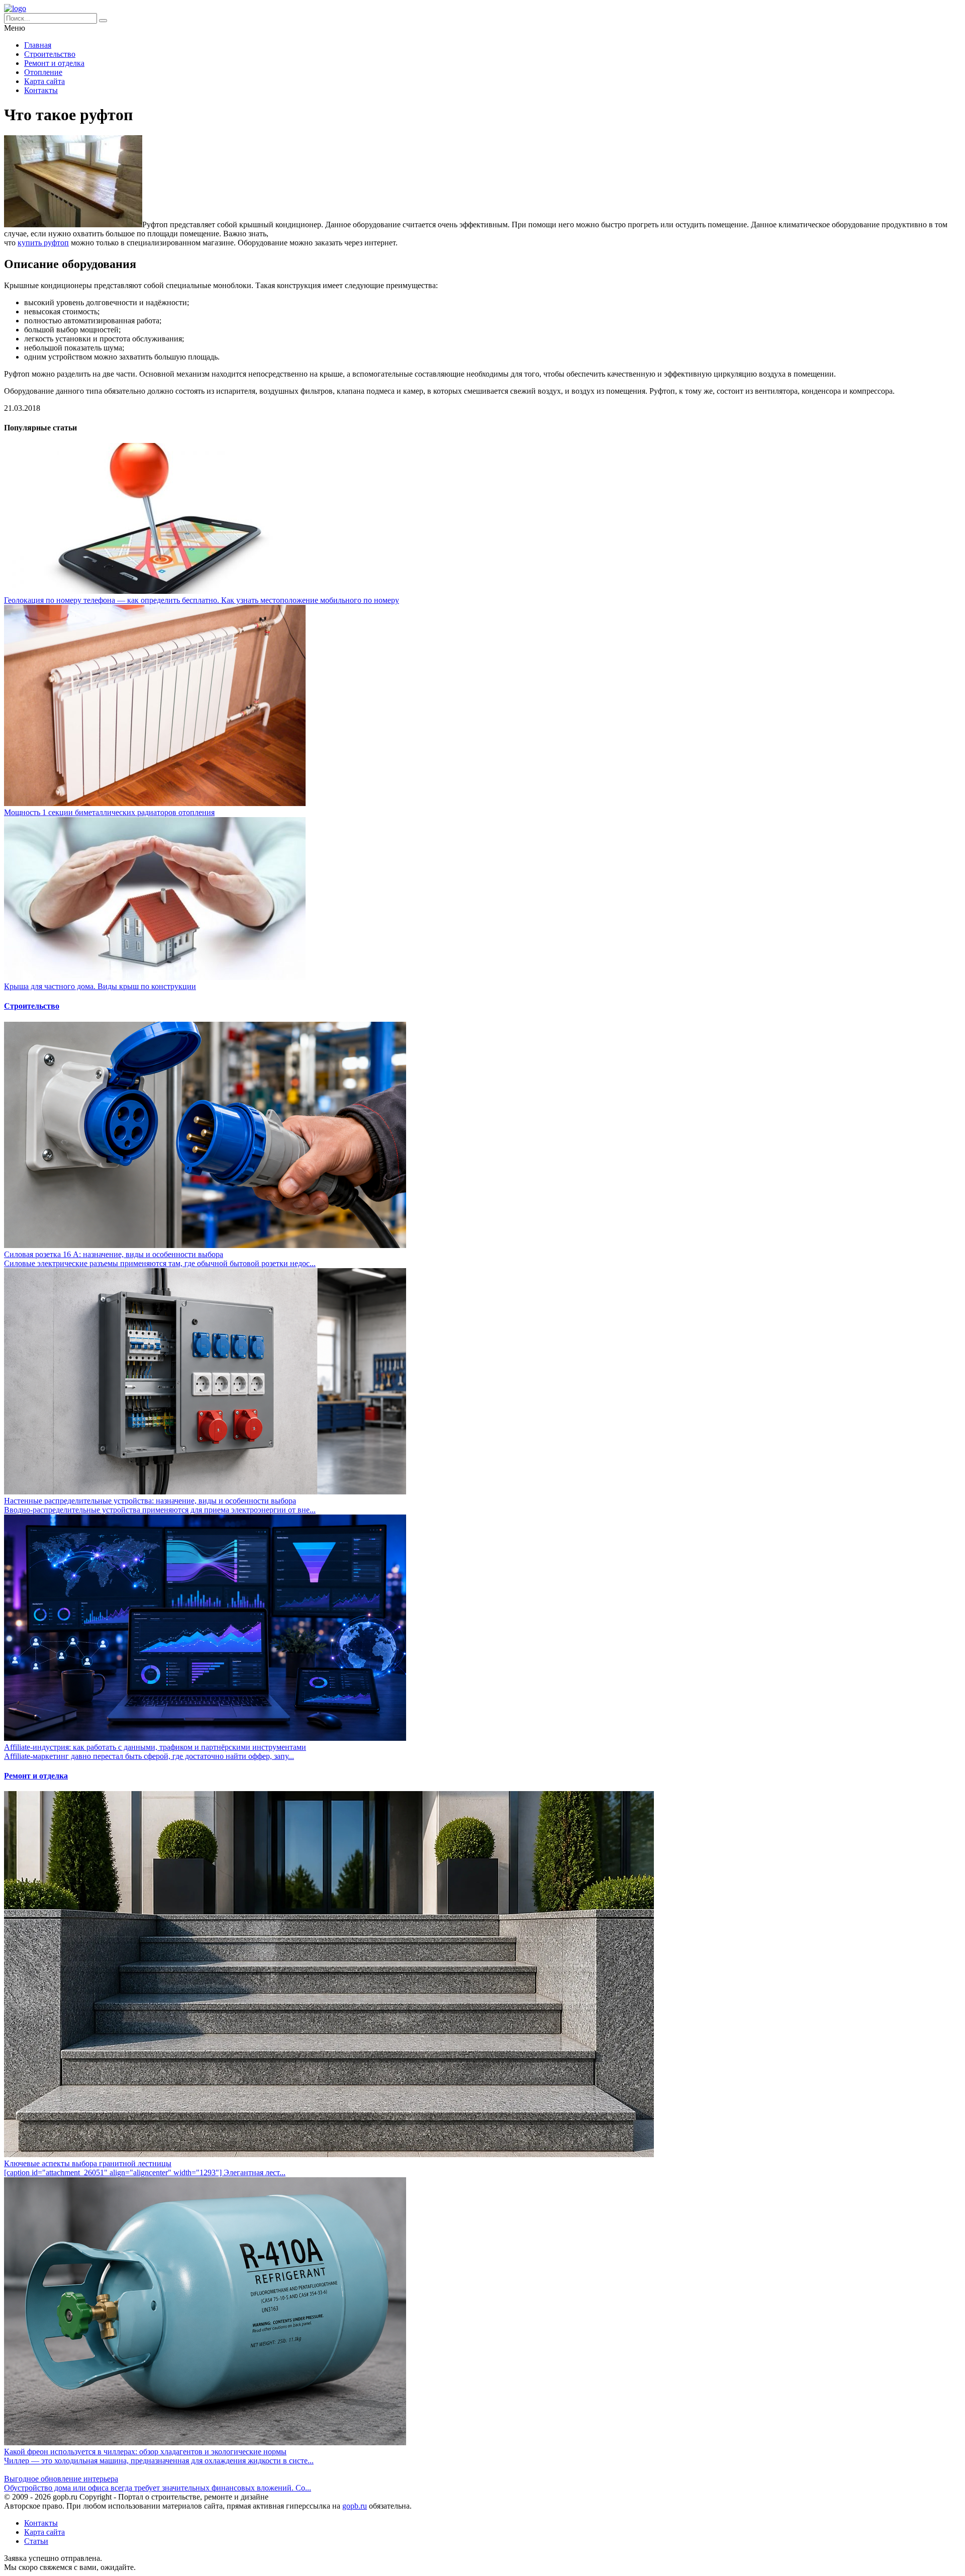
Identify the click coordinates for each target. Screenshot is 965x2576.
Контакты (41, 90)
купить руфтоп (43, 243)
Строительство (50, 54)
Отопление (43, 72)
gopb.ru (355, 2506)
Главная (38, 45)
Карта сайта (44, 81)
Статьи (36, 2541)
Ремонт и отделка (54, 63)
